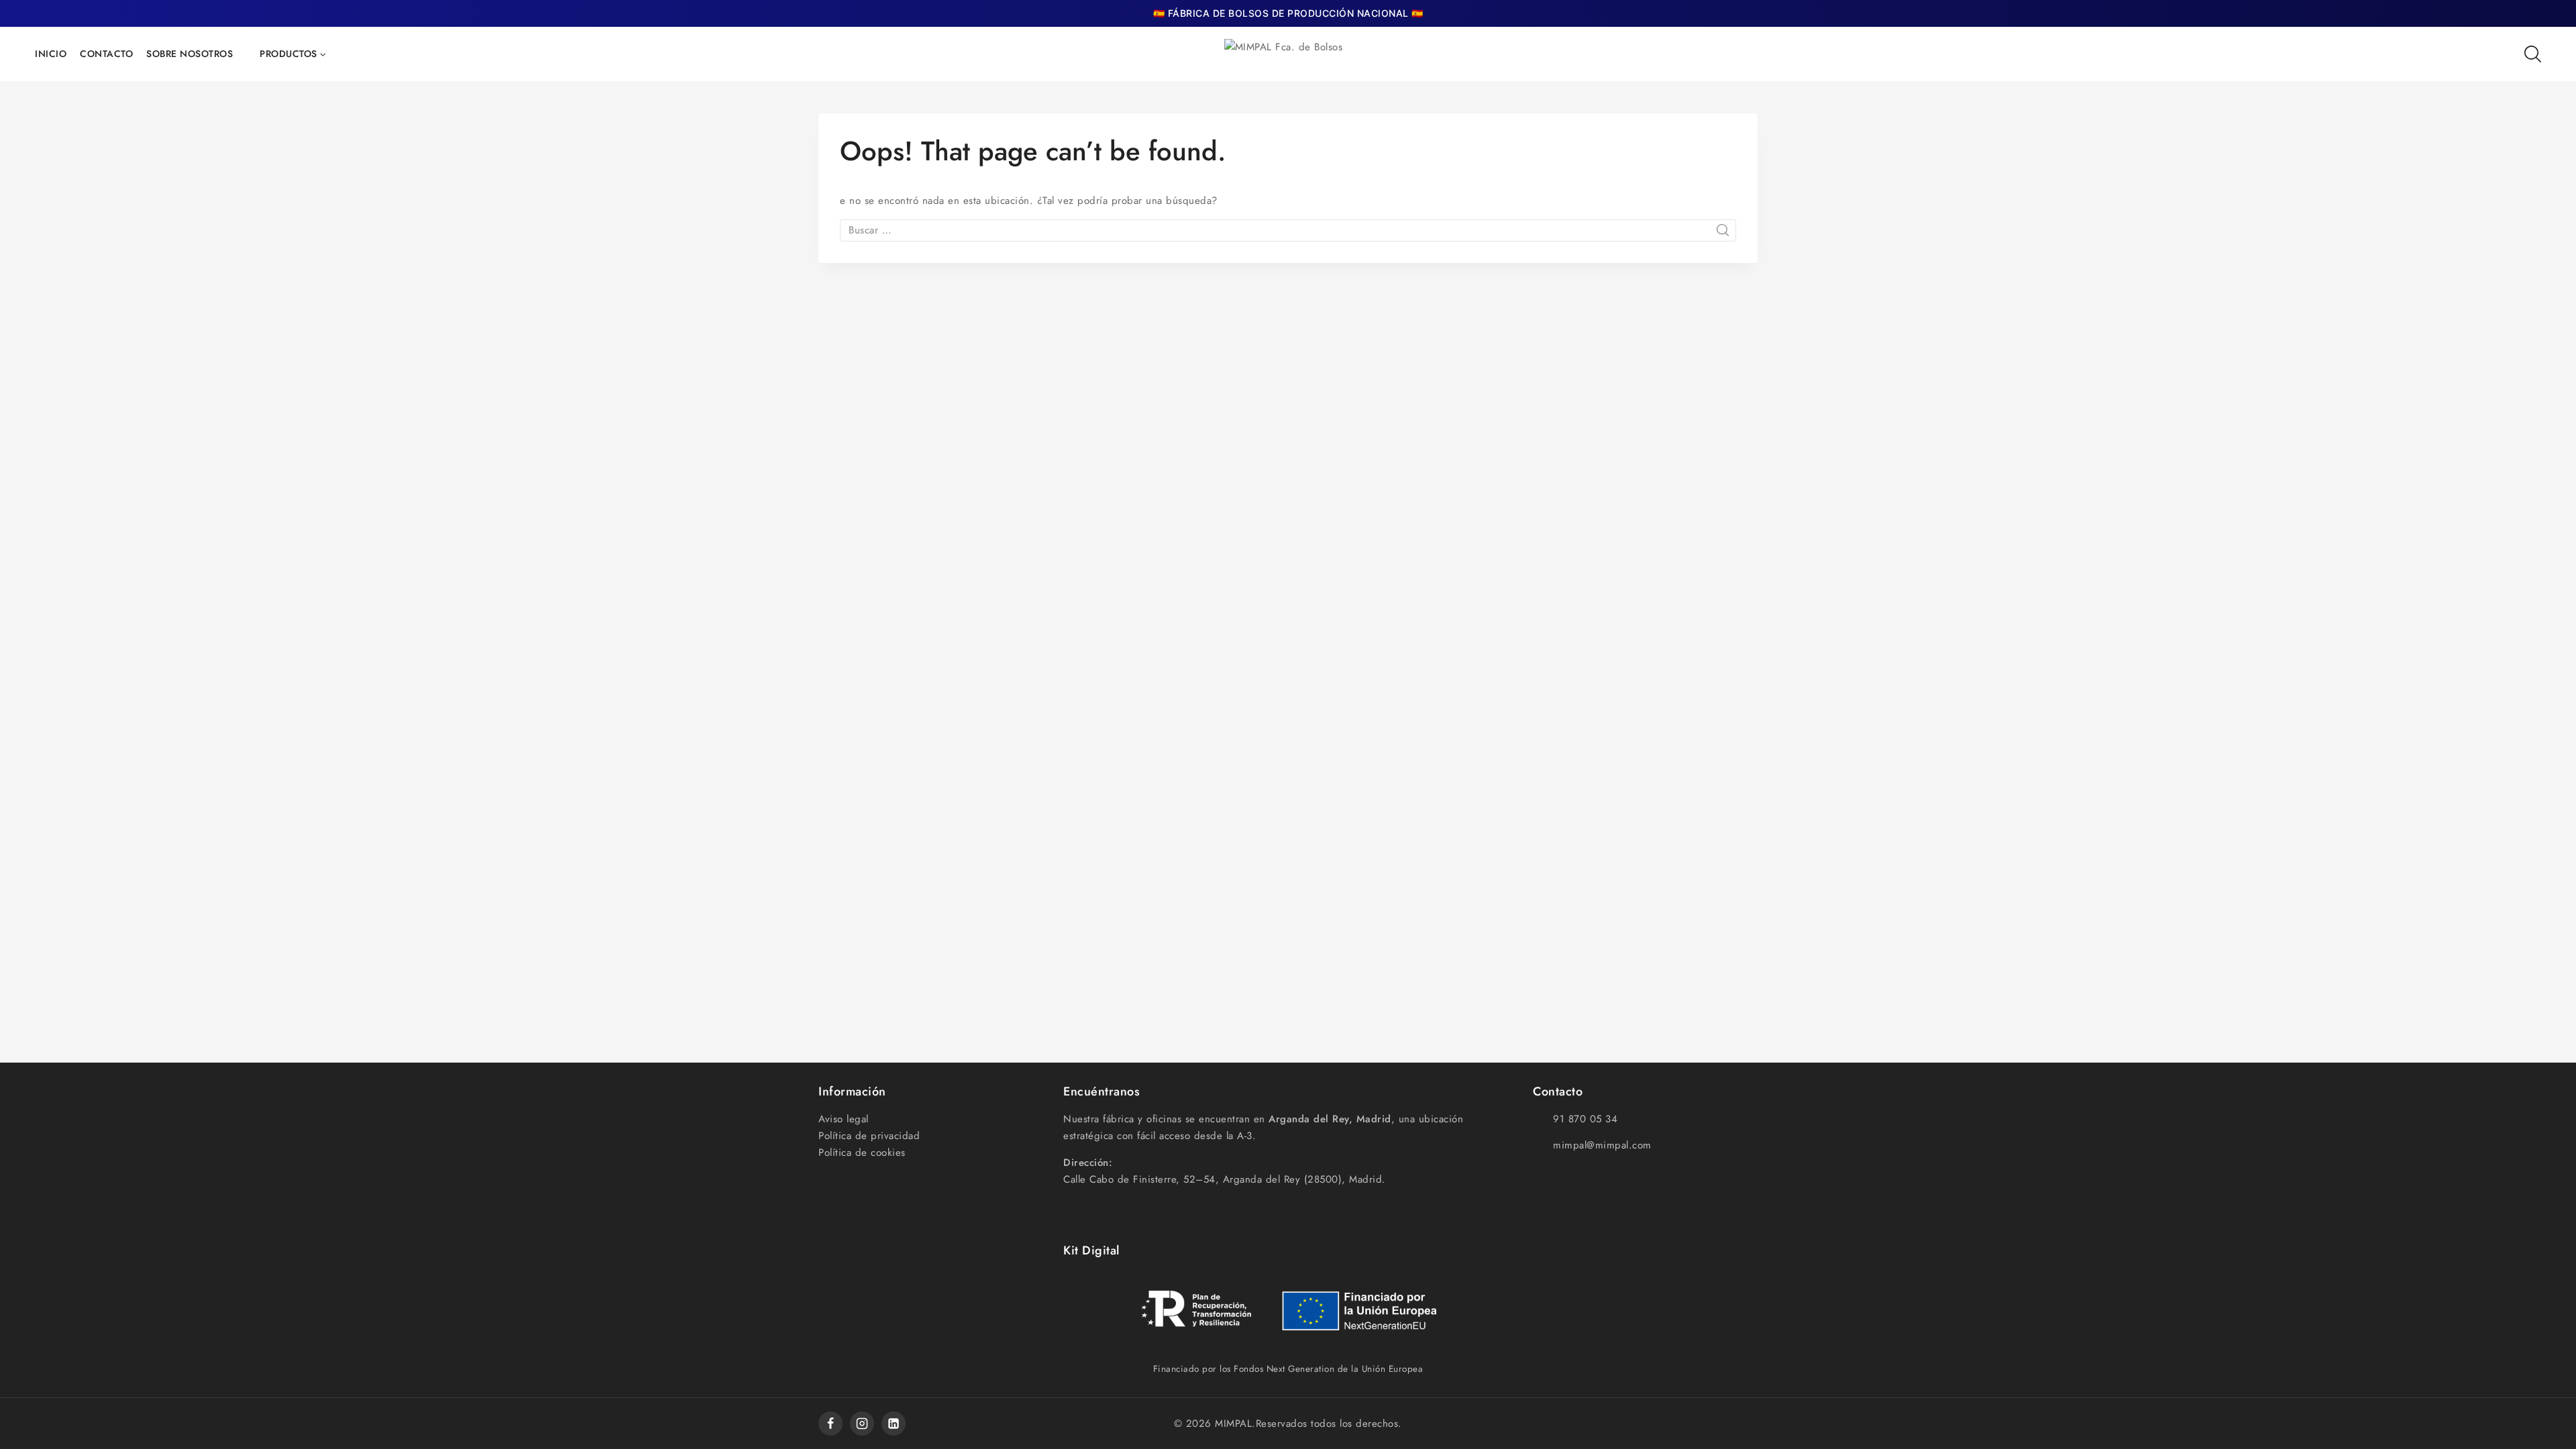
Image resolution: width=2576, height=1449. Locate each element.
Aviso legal (844, 1119)
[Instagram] (862, 1424)
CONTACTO (106, 54)
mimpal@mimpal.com (1602, 1145)
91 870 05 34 (1585, 1119)
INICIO (51, 54)
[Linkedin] (894, 1424)
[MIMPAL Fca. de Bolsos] (1288, 54)
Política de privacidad (869, 1136)
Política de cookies (862, 1152)
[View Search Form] (2533, 54)
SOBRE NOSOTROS (190, 54)
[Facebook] (830, 1424)
